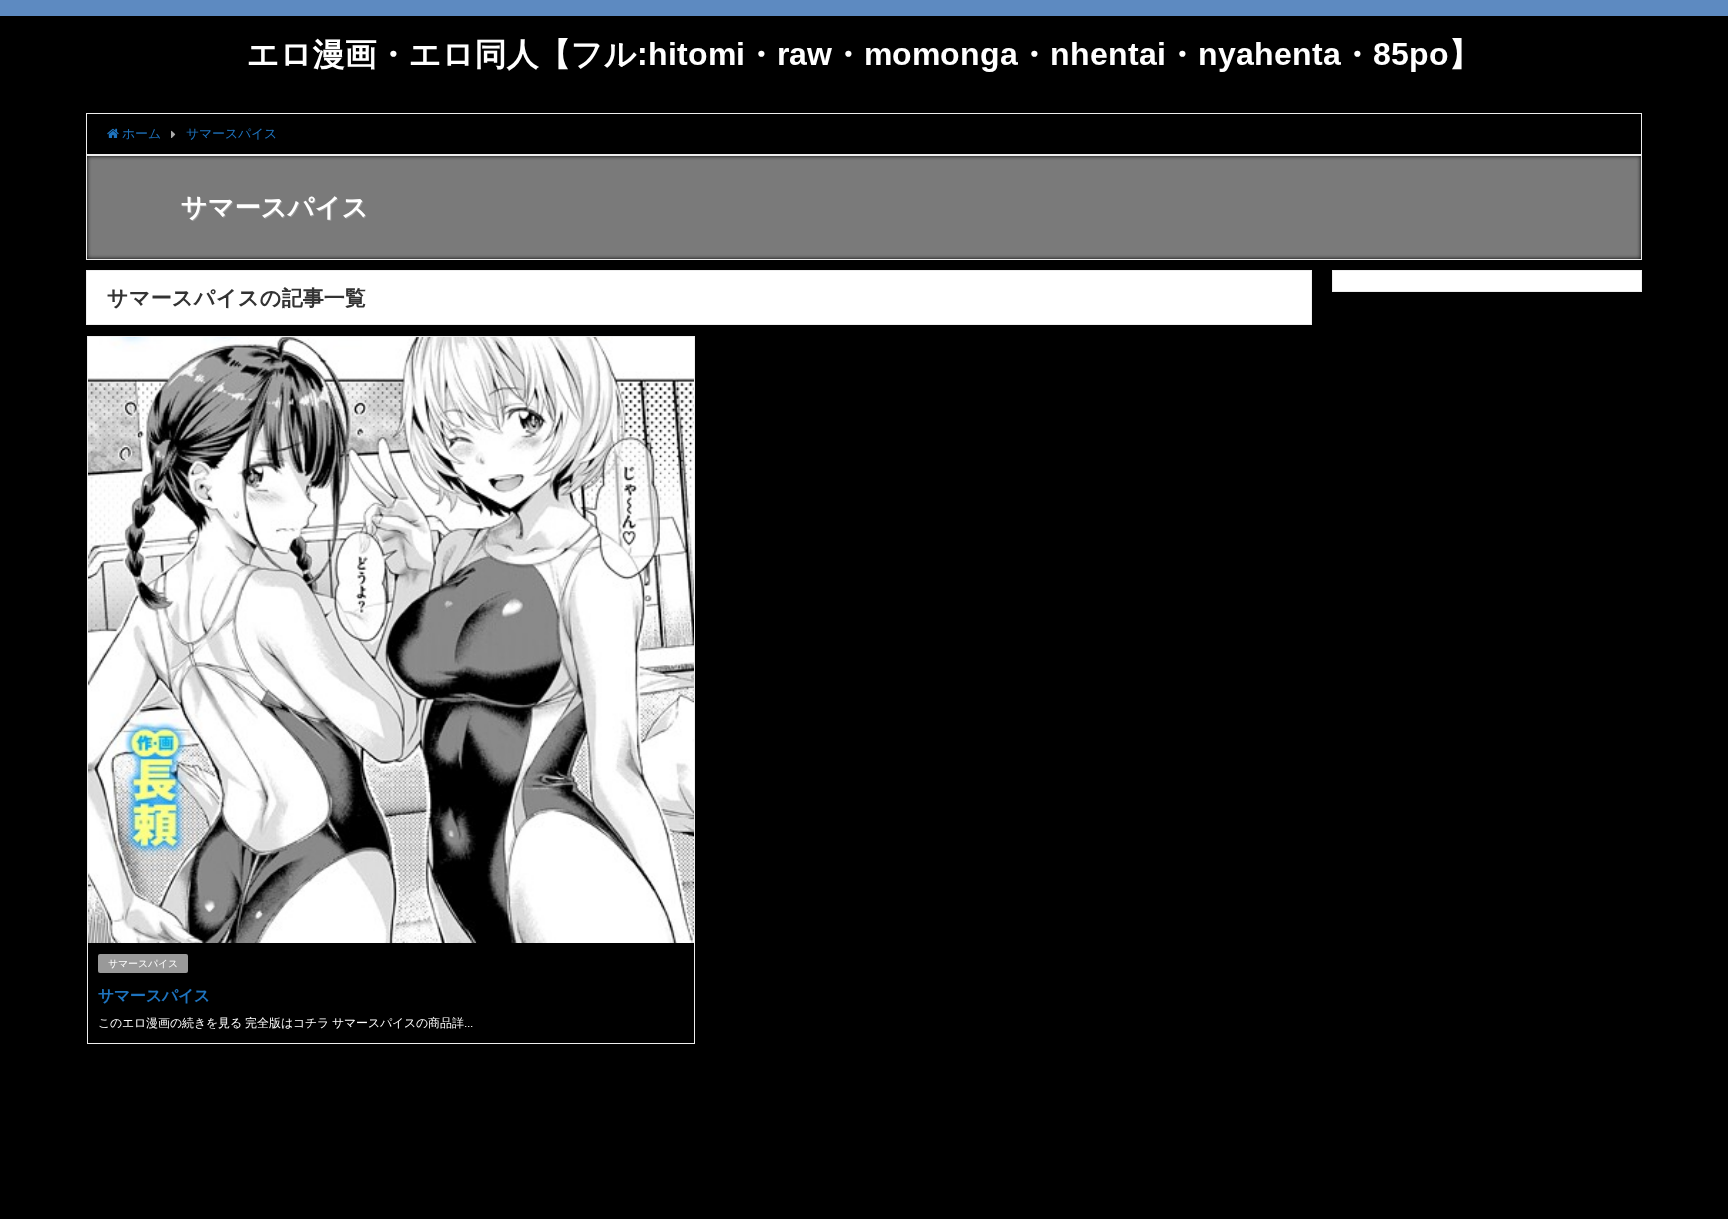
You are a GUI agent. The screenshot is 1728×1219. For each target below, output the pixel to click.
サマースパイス (143, 963)
